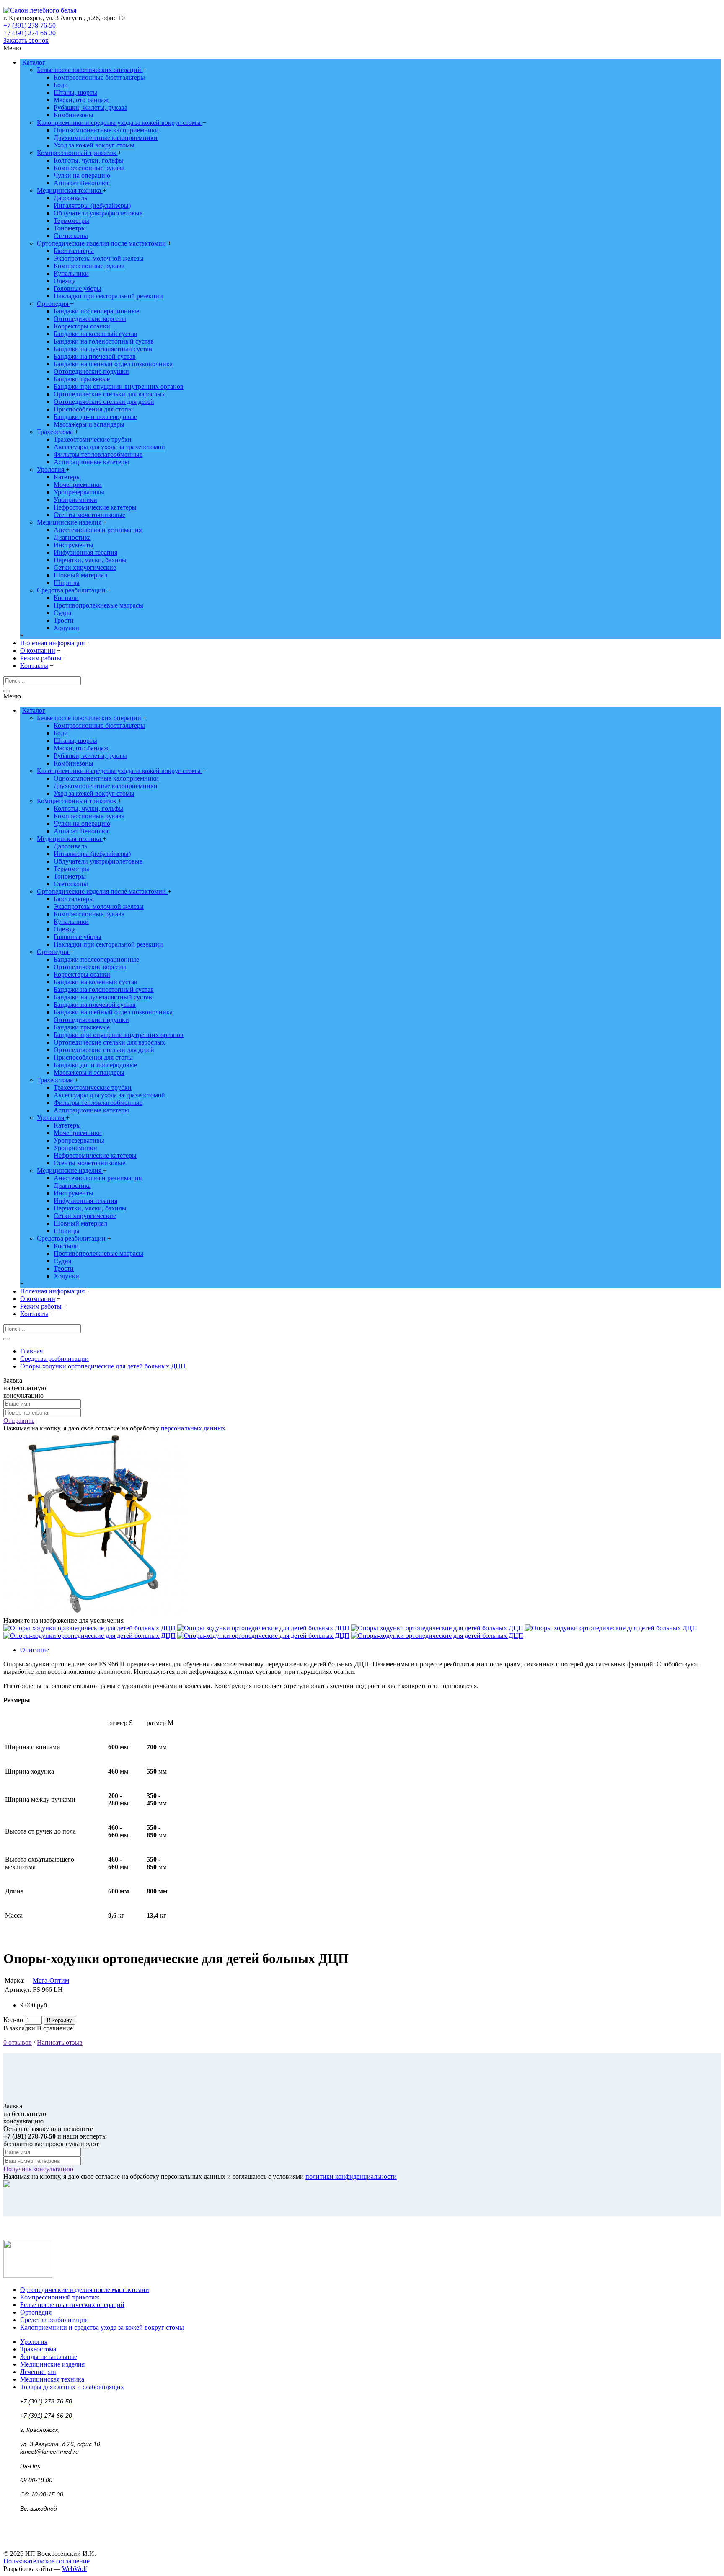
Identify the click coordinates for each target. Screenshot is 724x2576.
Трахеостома (56, 432)
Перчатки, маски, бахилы (90, 560)
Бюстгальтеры (74, 251)
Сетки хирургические (85, 568)
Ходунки (66, 628)
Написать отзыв (60, 2042)
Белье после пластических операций (90, 70)
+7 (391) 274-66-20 (30, 33)
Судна (62, 613)
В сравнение (55, 2028)
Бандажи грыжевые (82, 379)
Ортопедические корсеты (90, 319)
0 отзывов (18, 2042)
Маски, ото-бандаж (81, 100)
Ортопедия (53, 304)
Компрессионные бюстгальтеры (99, 77)
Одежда (65, 281)
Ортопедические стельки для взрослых (109, 394)
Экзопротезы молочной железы (99, 258)
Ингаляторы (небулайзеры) (92, 206)
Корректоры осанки (82, 326)
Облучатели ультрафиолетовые (98, 213)
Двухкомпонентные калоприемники (106, 138)
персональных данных (193, 1428)
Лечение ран (38, 2372)
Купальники (71, 273)
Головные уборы (78, 288)
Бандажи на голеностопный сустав (104, 341)
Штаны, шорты (75, 92)
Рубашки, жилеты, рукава (90, 107)
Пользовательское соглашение (47, 2561)
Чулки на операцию (82, 175)
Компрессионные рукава (89, 168)
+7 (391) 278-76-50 (30, 25)
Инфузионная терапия (85, 552)
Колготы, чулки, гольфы (88, 160)
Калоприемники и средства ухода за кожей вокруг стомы (120, 123)
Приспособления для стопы (93, 409)
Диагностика (72, 537)
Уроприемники (75, 500)
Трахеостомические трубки (93, 439)
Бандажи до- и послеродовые (95, 417)
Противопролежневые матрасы (98, 605)
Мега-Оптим (51, 1980)
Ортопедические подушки (91, 371)
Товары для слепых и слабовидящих (72, 2387)
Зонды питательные (49, 2357)
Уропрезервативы (79, 492)
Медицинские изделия (70, 522)
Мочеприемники (78, 485)
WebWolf (75, 2569)
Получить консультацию (38, 2169)
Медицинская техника (70, 190)
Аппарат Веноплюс (82, 183)
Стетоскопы (71, 236)
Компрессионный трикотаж (77, 153)
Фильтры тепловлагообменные (98, 454)
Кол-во (13, 2020)
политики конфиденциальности (351, 2176)
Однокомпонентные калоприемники (106, 130)
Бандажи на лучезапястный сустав (103, 349)
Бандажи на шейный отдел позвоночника (113, 364)
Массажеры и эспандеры (89, 424)
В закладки (19, 2028)
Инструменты (74, 545)
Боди (61, 85)
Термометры (71, 221)
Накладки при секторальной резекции (108, 296)
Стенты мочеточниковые (89, 515)
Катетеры (67, 477)
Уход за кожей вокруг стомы (94, 145)
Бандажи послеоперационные (96, 311)
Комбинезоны (74, 115)
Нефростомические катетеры (95, 507)
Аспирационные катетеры (91, 462)
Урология (51, 469)
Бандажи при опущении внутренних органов (119, 387)
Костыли (66, 598)
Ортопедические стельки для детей (104, 402)
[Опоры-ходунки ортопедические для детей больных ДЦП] (95, 1613)
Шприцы (67, 583)
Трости (64, 620)
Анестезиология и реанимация (98, 530)
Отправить (19, 1421)
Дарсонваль (70, 198)
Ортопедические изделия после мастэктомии (102, 243)
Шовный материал (80, 575)
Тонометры (70, 228)
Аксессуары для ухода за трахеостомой (109, 447)
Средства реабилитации (72, 590)
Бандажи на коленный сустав (96, 334)
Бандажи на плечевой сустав (95, 356)
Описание (35, 1650)
